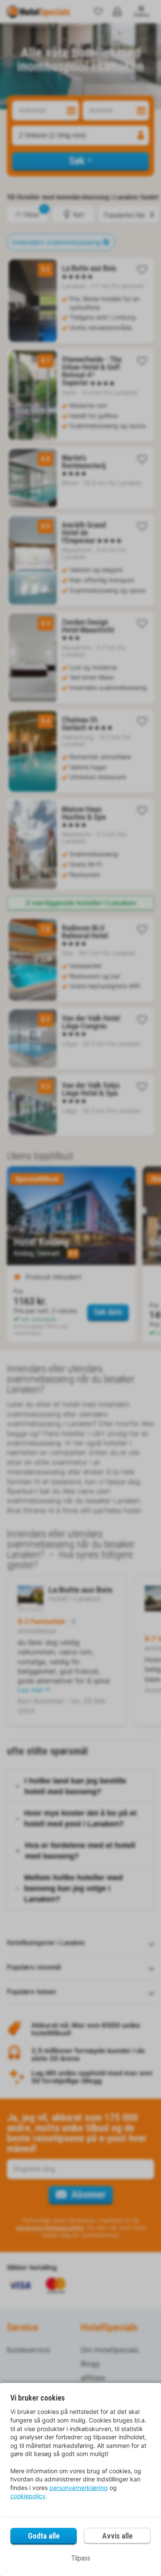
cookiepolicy (28, 2496)
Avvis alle (117, 2536)
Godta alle (44, 2536)
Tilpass (81, 2558)
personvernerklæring (79, 2488)
